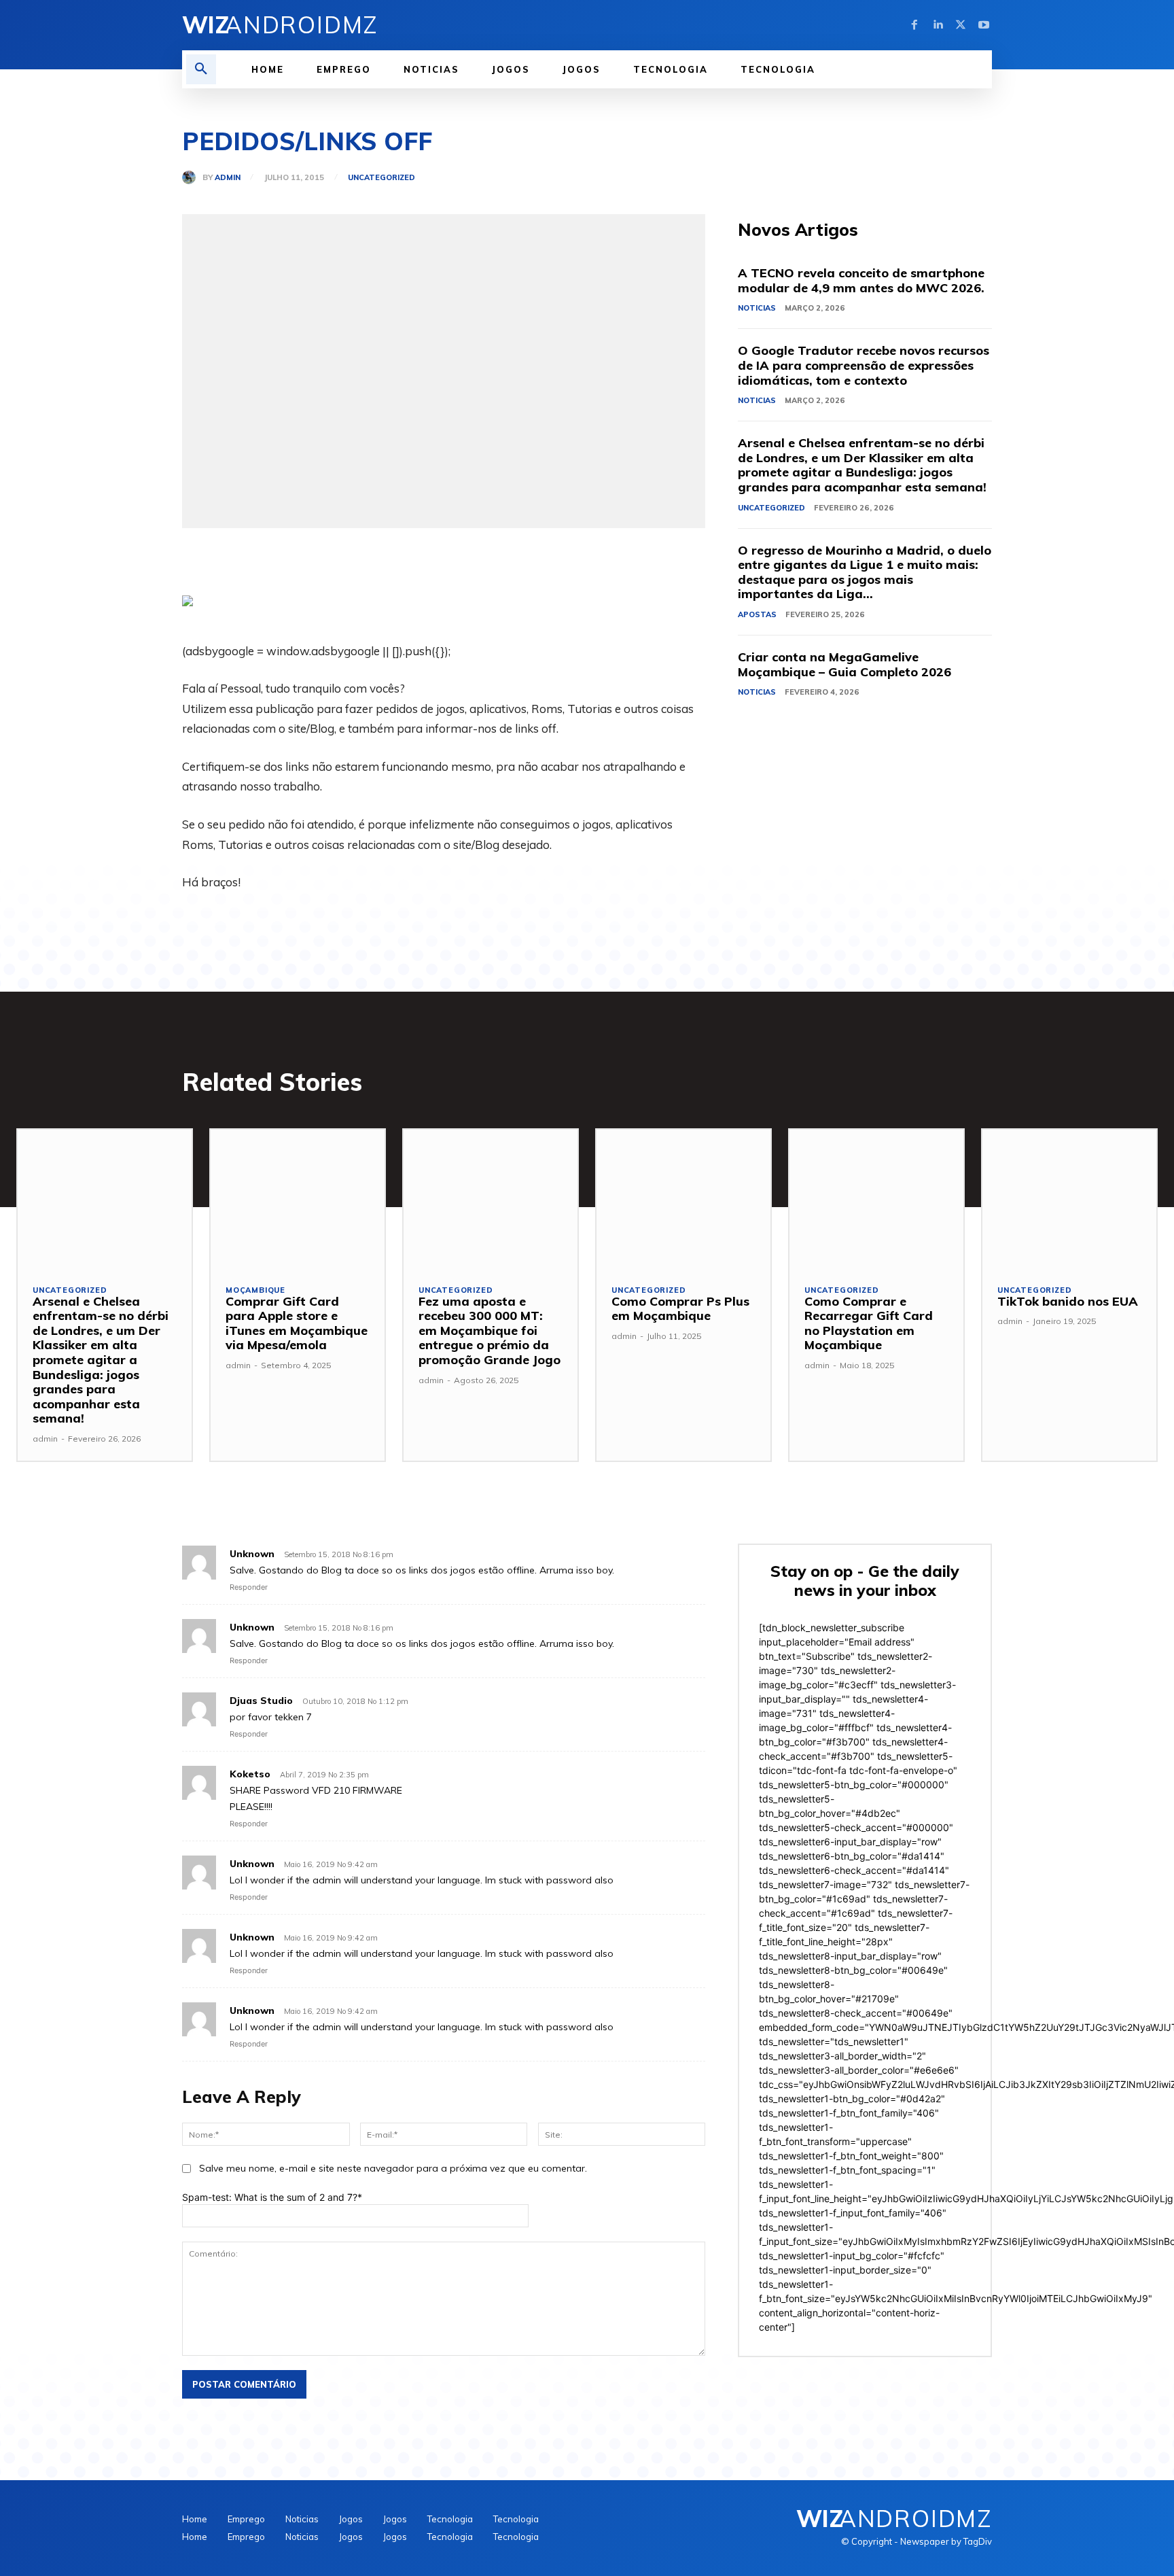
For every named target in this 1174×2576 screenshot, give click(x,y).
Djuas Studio (261, 1701)
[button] (201, 69)
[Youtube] (984, 25)
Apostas (757, 614)
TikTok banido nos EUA (1068, 1301)
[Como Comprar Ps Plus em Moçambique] (683, 1199)
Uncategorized (381, 178)
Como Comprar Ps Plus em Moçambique (680, 1309)
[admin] (192, 177)
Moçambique (255, 1290)
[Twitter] (961, 25)
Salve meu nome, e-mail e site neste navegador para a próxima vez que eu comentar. (393, 2168)
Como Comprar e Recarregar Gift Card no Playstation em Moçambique (869, 1323)
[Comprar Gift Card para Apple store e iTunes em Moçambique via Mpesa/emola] (298, 1199)
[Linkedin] (938, 25)
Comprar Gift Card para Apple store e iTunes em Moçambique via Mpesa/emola (297, 1323)
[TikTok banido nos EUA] (1069, 1199)
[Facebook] (914, 25)
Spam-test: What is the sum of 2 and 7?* (272, 2197)
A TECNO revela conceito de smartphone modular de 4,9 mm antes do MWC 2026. (861, 280)
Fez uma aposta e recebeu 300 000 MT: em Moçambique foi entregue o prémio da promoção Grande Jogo (490, 1330)
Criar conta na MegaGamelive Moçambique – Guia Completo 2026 (844, 664)
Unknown (252, 1554)
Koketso (250, 1774)
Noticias (757, 308)
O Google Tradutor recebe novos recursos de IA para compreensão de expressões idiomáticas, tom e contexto (864, 365)
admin (228, 178)
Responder (249, 1587)
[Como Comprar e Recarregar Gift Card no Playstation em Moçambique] (876, 1199)
